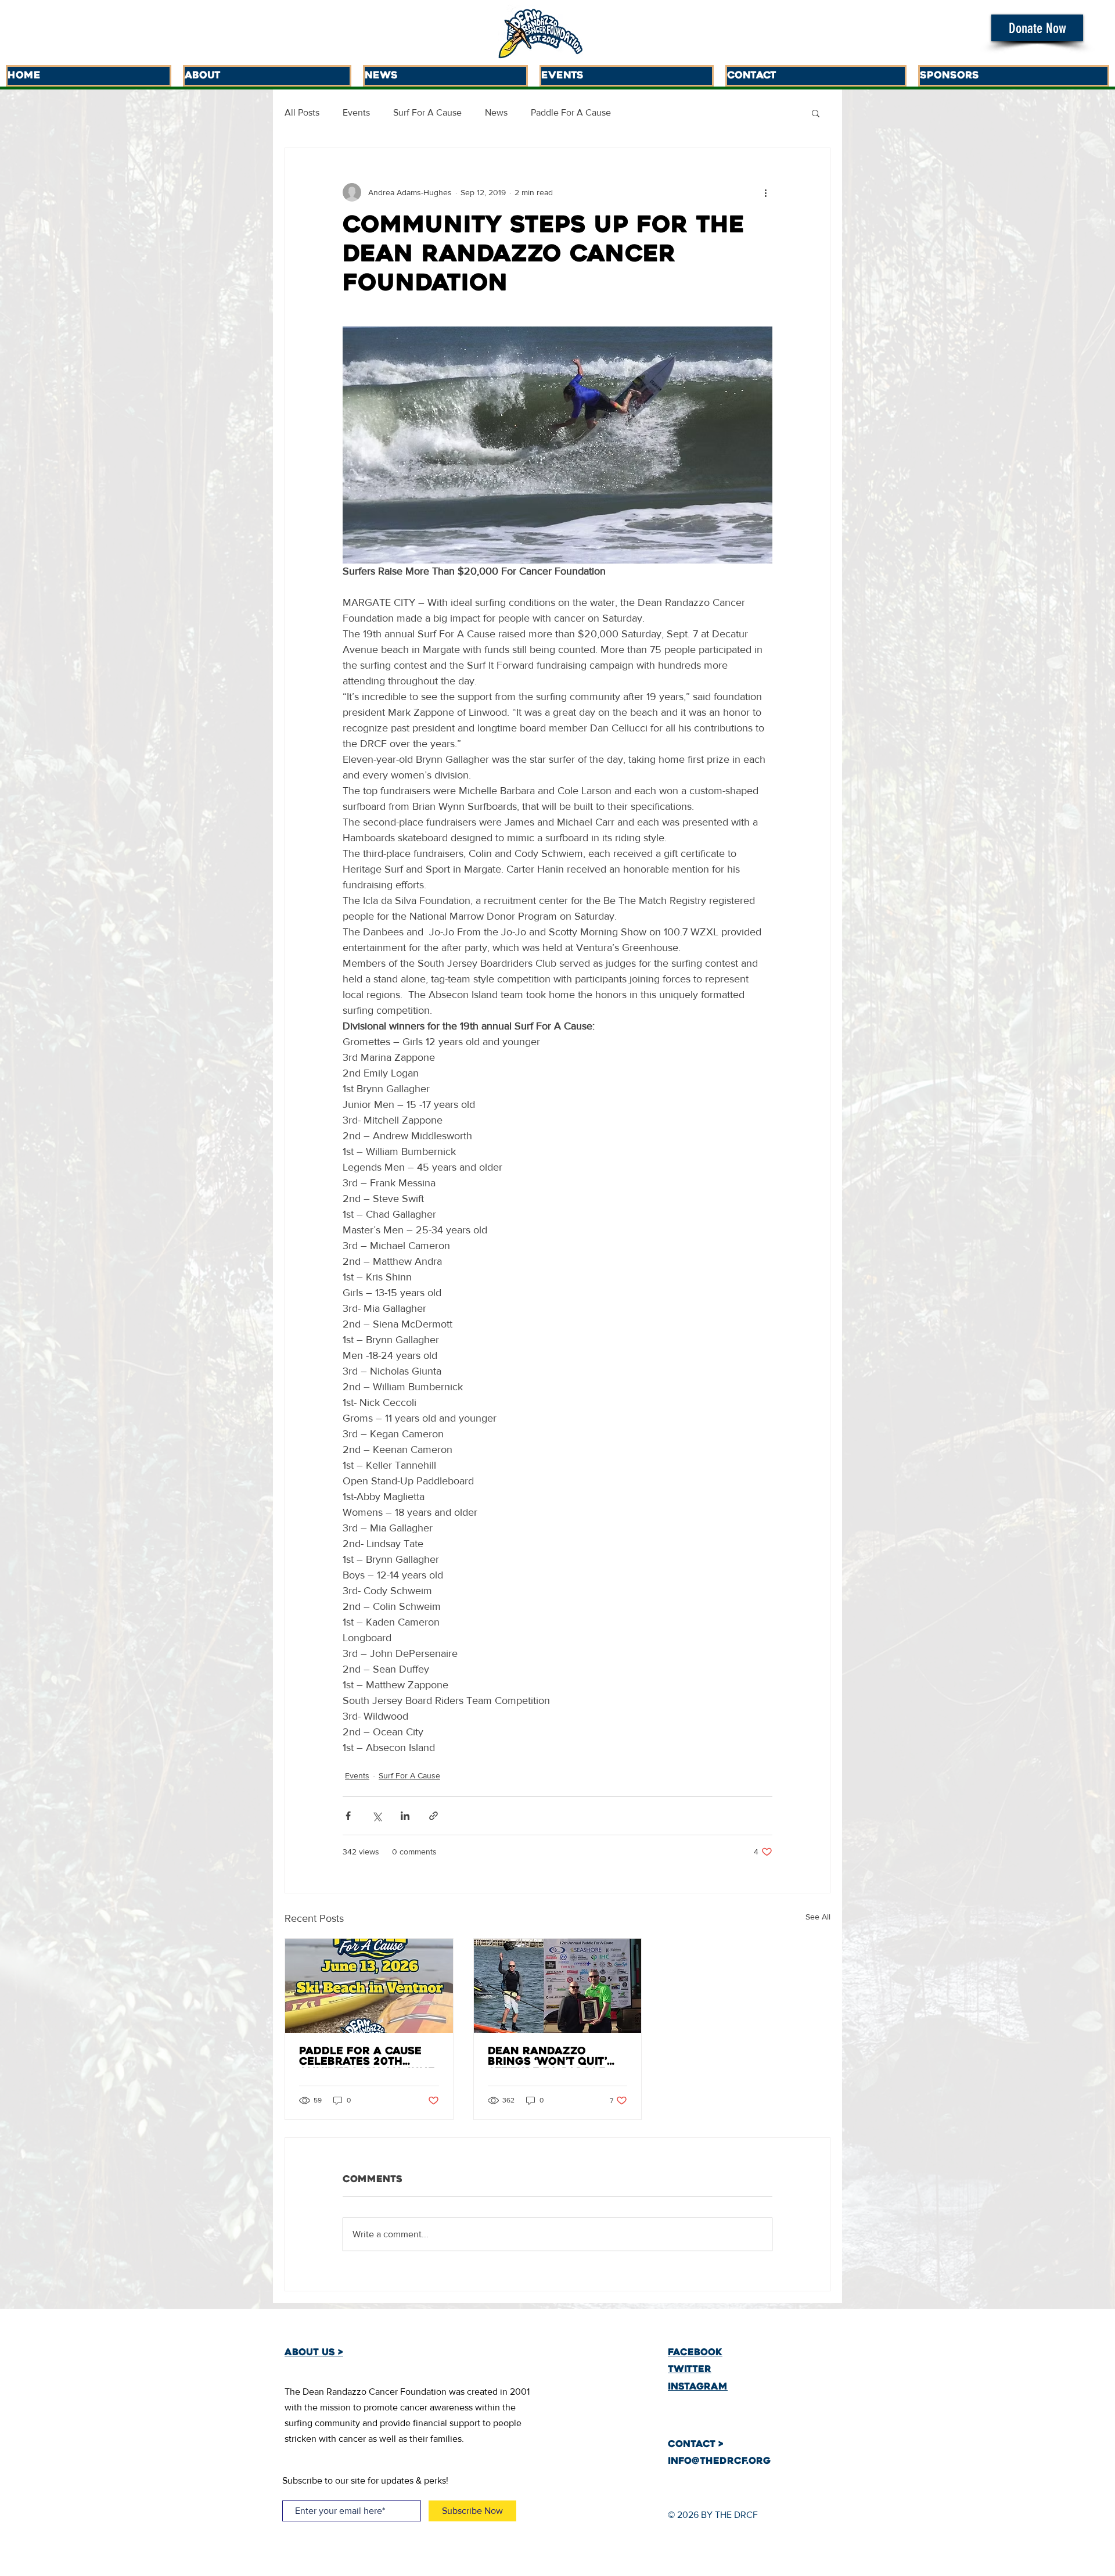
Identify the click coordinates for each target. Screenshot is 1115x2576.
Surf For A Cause (427, 112)
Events (356, 112)
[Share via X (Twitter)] (377, 1816)
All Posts (302, 112)
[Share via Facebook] (348, 1816)
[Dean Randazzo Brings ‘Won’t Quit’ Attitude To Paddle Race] (558, 1986)
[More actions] (765, 192)
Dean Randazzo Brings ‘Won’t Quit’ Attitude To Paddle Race (547, 2057)
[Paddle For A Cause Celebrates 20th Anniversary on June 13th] (369, 1986)
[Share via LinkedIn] (405, 1816)
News (496, 112)
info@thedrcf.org (719, 2462)
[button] (1037, 28)
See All (818, 1917)
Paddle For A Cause (571, 112)
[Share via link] (434, 1816)
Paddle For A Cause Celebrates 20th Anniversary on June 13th (367, 2057)
